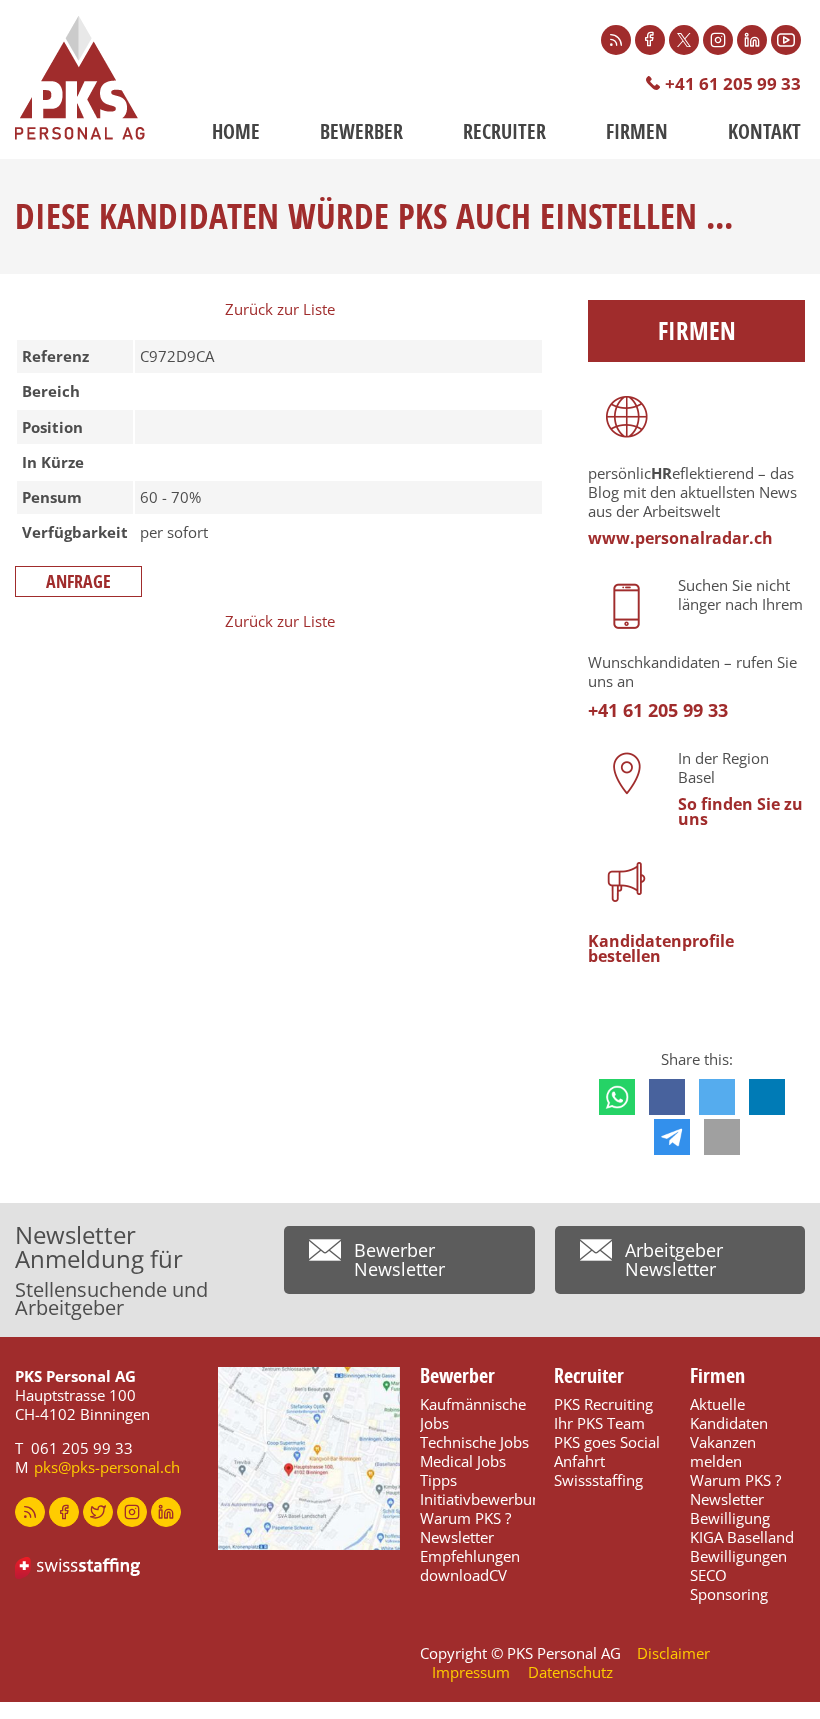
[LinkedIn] (752, 40)
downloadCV (463, 1575)
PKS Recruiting (603, 1404)
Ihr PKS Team (599, 1423)
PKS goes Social (607, 1442)
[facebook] (64, 1512)
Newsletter (457, 1537)
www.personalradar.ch (680, 538)
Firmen (637, 131)
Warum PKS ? (465, 1518)
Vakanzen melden (723, 1451)
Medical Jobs (463, 1461)
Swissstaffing (598, 1480)
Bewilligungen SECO (738, 1565)
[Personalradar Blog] (616, 40)
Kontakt (764, 131)
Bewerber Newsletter (399, 1259)
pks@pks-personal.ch (107, 1467)
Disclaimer (673, 1653)
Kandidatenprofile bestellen (661, 948)
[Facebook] (650, 40)
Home (236, 131)
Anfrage (78, 581)
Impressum (471, 1672)
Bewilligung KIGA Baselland (742, 1527)
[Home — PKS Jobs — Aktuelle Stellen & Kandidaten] (80, 78)
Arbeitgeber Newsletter (674, 1259)
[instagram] (132, 1512)
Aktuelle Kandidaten (729, 1413)
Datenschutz (570, 1672)
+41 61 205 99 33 (733, 83)
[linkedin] (166, 1512)
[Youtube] (786, 40)
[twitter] (98, 1512)
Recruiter (504, 131)
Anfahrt (579, 1461)
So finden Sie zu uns (740, 811)
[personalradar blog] (30, 1512)
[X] (684, 40)
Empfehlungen (470, 1556)
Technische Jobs (474, 1442)
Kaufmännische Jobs (473, 1413)
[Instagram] (718, 40)
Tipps (438, 1480)
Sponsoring (729, 1594)
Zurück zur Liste (280, 309)
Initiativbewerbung (484, 1499)
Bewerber (361, 131)
